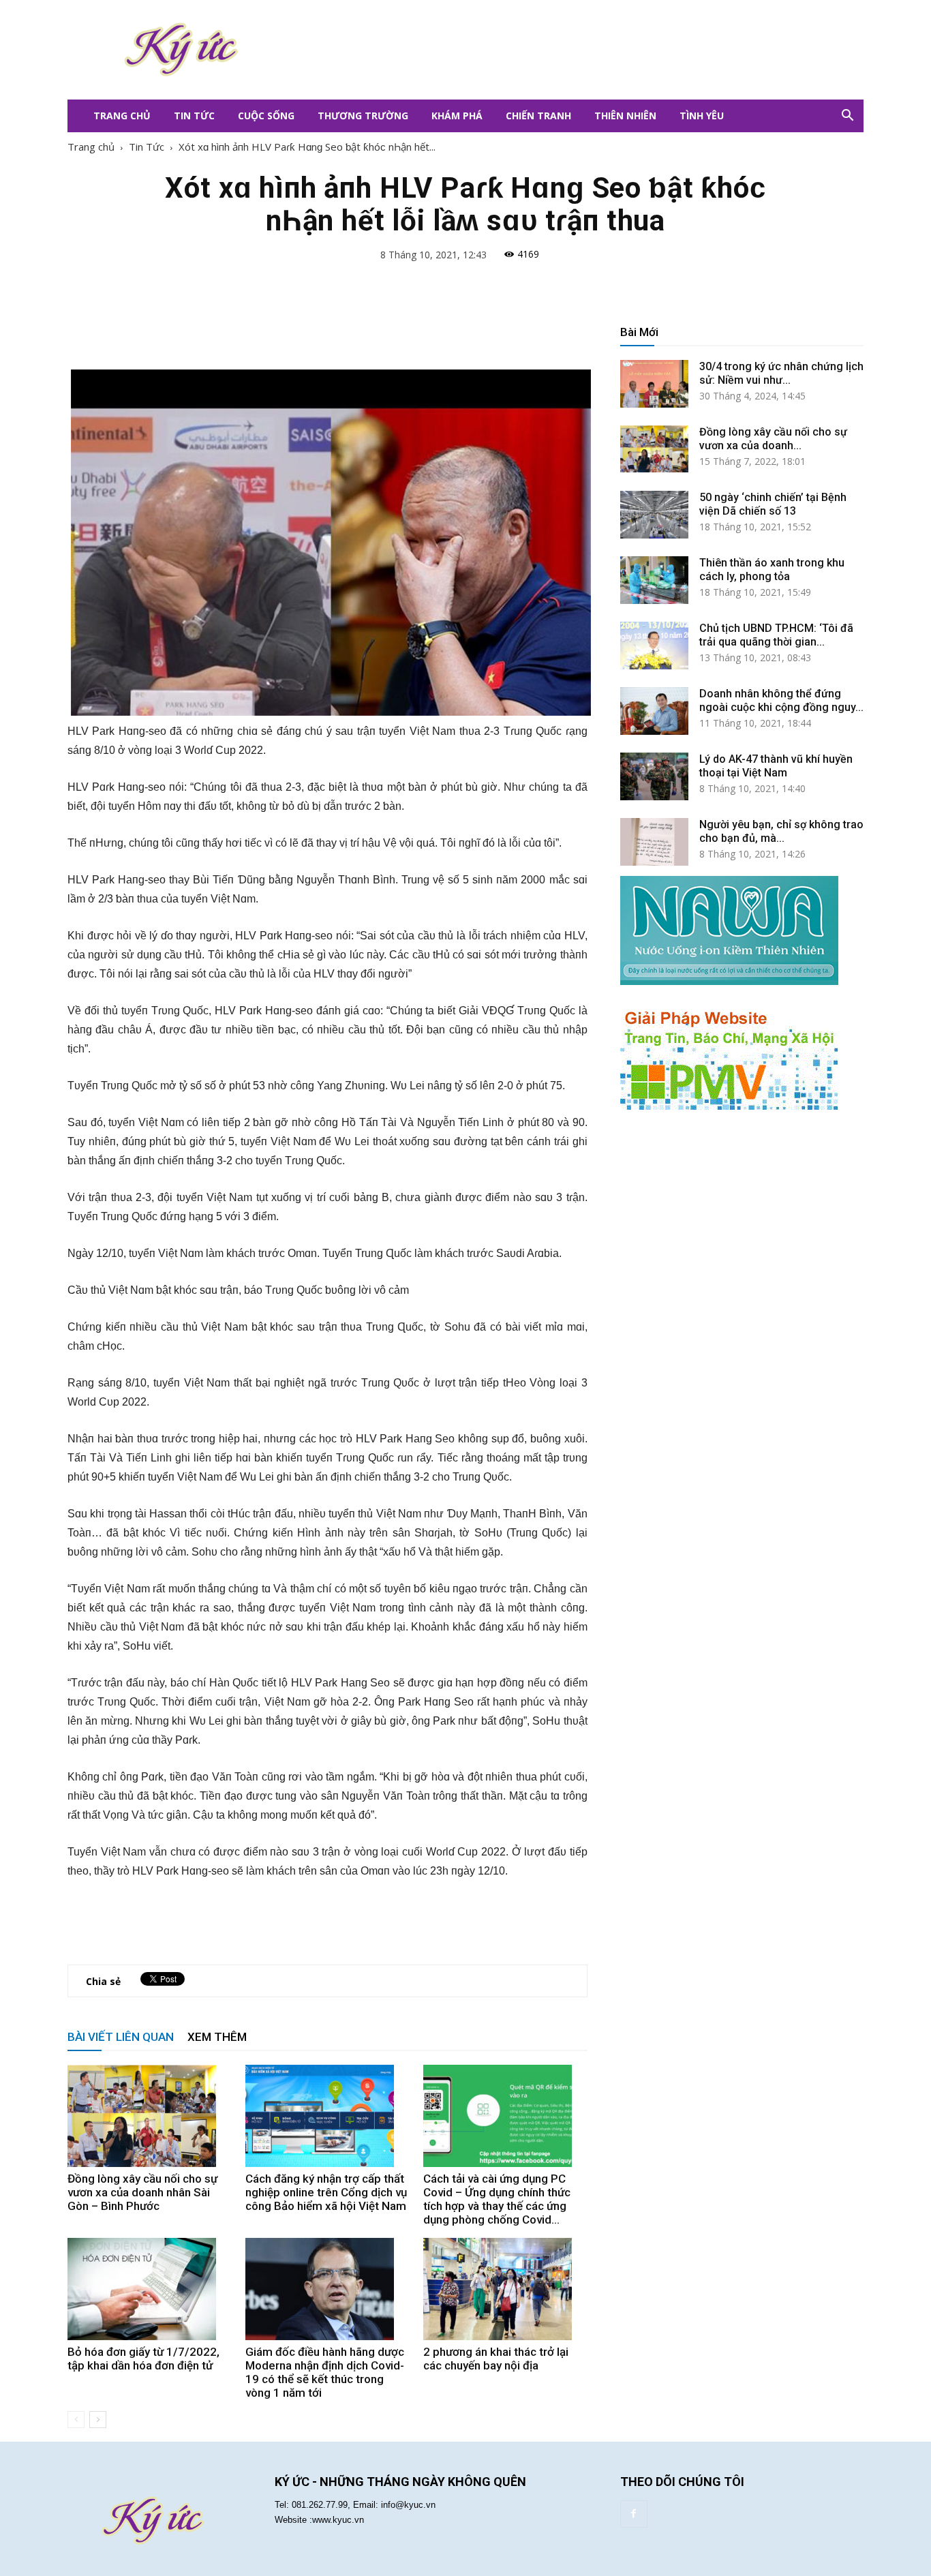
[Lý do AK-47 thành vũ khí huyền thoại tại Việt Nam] (654, 776)
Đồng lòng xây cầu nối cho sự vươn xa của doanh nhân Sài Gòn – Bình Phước (142, 2192)
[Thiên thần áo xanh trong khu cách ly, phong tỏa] (654, 580)
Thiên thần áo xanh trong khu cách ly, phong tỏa (772, 570)
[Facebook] (634, 2514)
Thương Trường (363, 116)
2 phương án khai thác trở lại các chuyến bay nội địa (496, 2359)
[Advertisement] (547, 50)
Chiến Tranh (538, 116)
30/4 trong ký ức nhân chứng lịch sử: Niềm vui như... (781, 373)
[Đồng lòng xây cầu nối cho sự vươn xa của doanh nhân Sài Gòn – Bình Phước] (149, 2116)
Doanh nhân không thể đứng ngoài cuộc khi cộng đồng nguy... (781, 700)
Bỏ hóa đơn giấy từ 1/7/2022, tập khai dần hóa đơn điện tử (143, 2359)
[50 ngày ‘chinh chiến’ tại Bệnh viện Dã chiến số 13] (654, 515)
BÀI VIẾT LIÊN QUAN (121, 2037)
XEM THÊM (217, 2037)
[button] (847, 116)
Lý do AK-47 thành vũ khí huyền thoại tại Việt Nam (776, 766)
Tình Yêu (702, 116)
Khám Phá (457, 116)
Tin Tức (194, 116)
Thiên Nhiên (625, 116)
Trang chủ (91, 147)
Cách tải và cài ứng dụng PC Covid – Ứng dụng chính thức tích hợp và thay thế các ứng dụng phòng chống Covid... (497, 2199)
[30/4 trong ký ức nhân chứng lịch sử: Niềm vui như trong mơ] (654, 384)
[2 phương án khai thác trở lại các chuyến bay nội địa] (505, 2289)
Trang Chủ (122, 116)
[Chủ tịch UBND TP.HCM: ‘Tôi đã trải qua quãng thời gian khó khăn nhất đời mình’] (654, 646)
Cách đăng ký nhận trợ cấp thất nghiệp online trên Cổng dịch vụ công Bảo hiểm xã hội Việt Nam (326, 2192)
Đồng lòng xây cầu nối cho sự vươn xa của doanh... (773, 439)
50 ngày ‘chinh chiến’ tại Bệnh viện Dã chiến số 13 (773, 504)
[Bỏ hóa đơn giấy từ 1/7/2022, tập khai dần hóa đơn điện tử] (149, 2289)
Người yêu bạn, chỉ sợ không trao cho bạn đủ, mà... (781, 831)
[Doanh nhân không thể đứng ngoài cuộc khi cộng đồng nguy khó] (654, 711)
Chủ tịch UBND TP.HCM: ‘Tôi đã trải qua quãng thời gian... (776, 635)
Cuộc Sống (266, 116)
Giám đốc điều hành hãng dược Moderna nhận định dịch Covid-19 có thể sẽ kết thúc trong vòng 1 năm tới (325, 2372)
